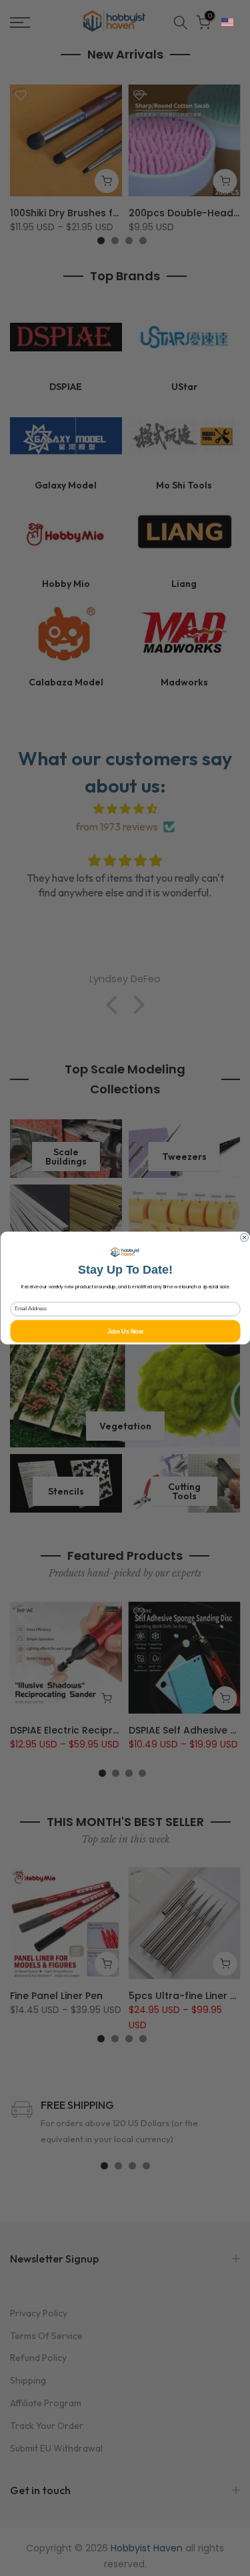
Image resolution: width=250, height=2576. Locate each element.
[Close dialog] (244, 1238)
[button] (227, 23)
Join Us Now (125, 1331)
